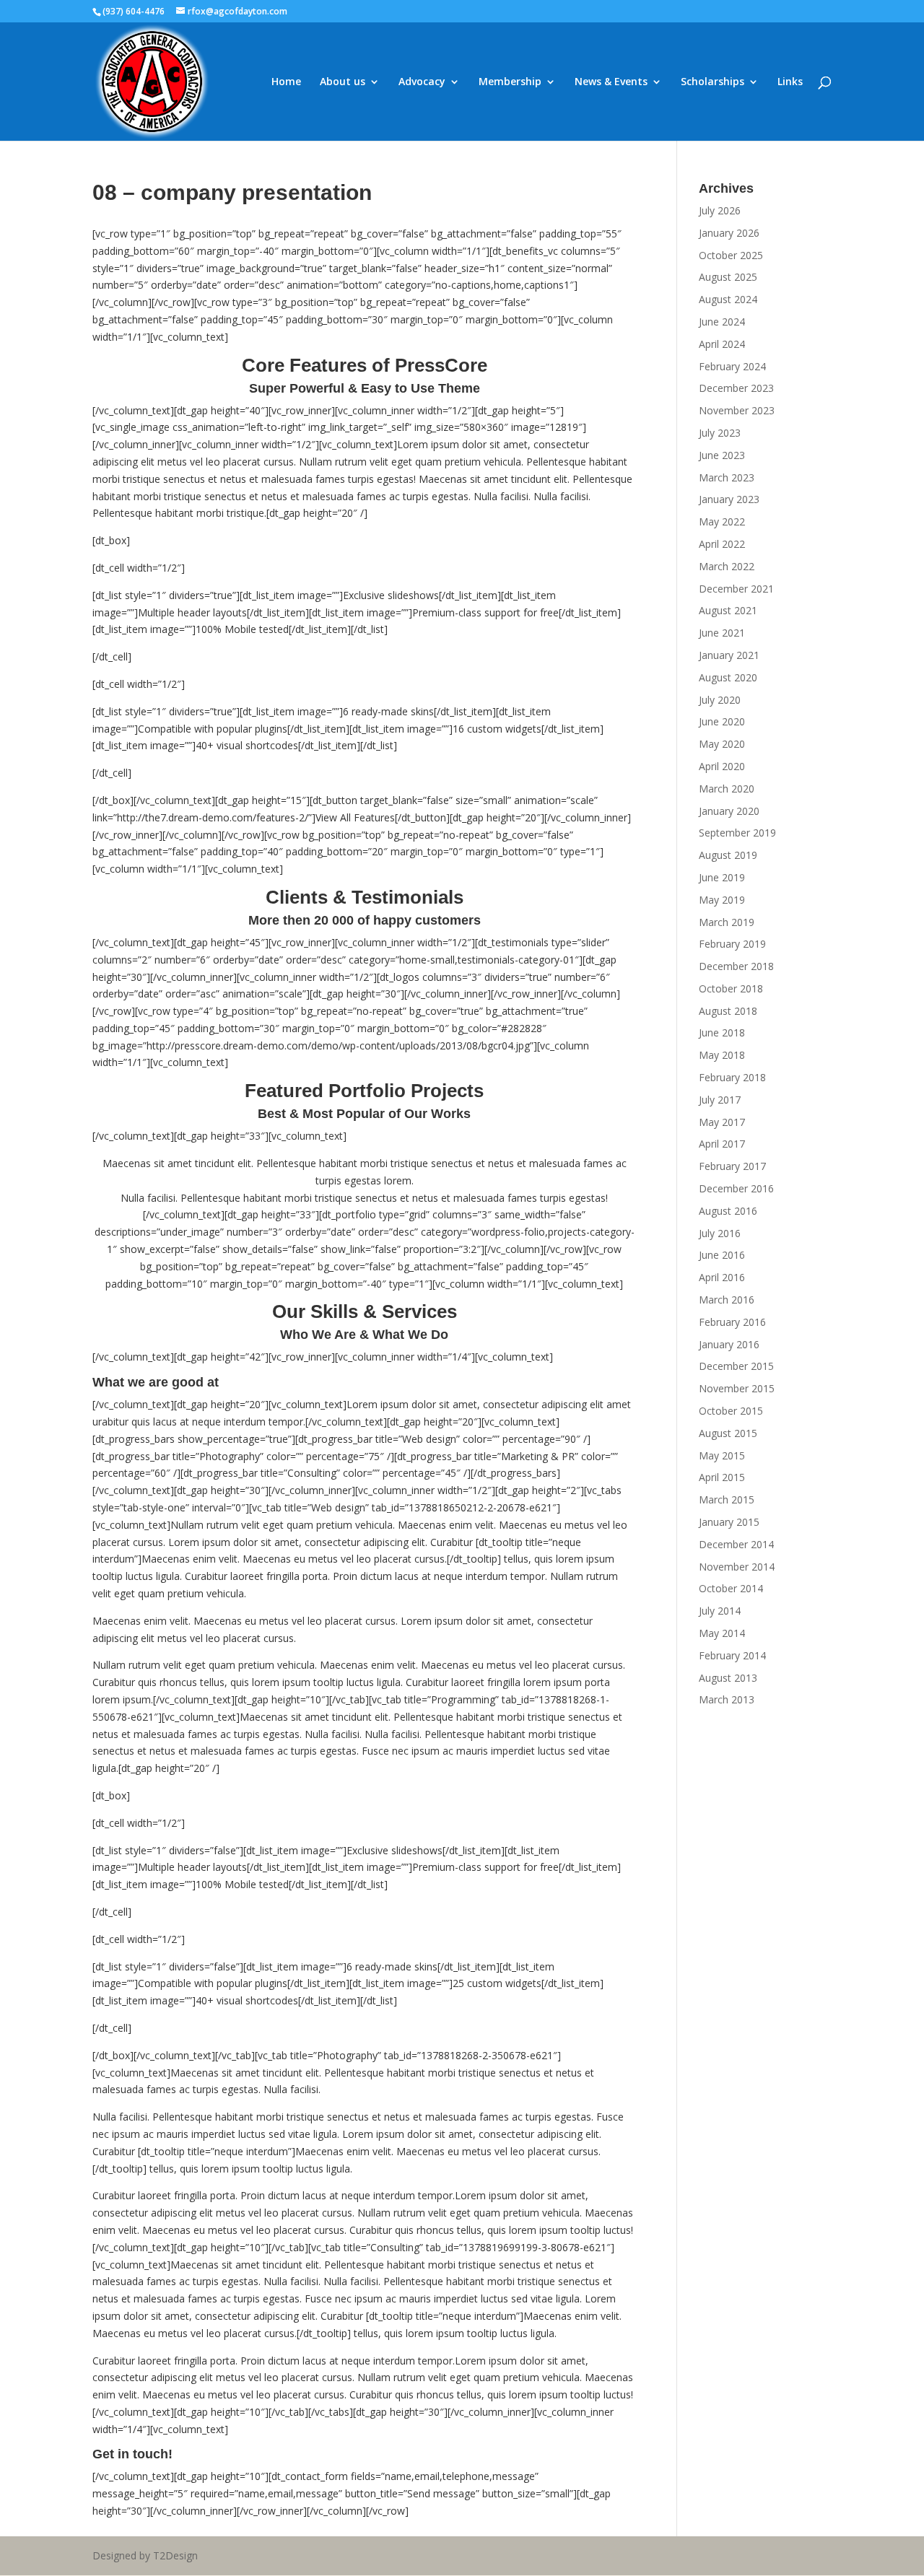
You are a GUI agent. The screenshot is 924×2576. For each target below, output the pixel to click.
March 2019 (727, 922)
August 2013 (728, 1678)
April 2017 (722, 1144)
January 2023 (729, 499)
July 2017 (720, 1100)
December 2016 (736, 1188)
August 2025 (728, 277)
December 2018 (736, 966)
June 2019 (722, 877)
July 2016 (720, 1233)
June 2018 (722, 1032)
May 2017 (722, 1122)
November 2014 (737, 1567)
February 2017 (732, 1166)
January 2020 (729, 811)
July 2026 (720, 210)
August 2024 (728, 299)
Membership (510, 82)
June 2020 (722, 721)
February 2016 (732, 1322)
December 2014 (736, 1544)
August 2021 (728, 610)
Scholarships (712, 82)
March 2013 (727, 1699)
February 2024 (732, 366)
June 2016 (722, 1255)
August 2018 (728, 1011)
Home (286, 82)
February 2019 (732, 944)
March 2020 (727, 789)
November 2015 (737, 1388)
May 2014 (722, 1633)
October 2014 (731, 1588)
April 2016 (722, 1277)
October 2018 (731, 988)
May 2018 (722, 1055)
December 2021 (736, 589)
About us (343, 82)
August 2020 (728, 677)
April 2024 (722, 344)
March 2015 (727, 1499)
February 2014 (732, 1655)
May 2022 (722, 521)
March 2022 (727, 566)
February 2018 (732, 1077)
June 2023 (722, 455)
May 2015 (722, 1455)
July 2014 (720, 1611)
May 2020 (722, 744)
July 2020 (720, 700)
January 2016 (729, 1344)
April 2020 (722, 766)
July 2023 (720, 433)
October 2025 (731, 255)
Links (790, 82)
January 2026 (729, 233)
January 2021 (729, 655)
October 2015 (731, 1411)
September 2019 (737, 833)
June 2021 (722, 633)
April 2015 (722, 1477)
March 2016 (727, 1300)
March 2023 (727, 477)
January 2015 (729, 1522)
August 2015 (728, 1433)
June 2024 (722, 322)
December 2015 (736, 1366)
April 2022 (722, 544)
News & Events (611, 82)
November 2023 (737, 410)
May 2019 (722, 900)
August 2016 (728, 1211)
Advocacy (422, 82)
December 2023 (736, 388)
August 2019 (728, 855)
